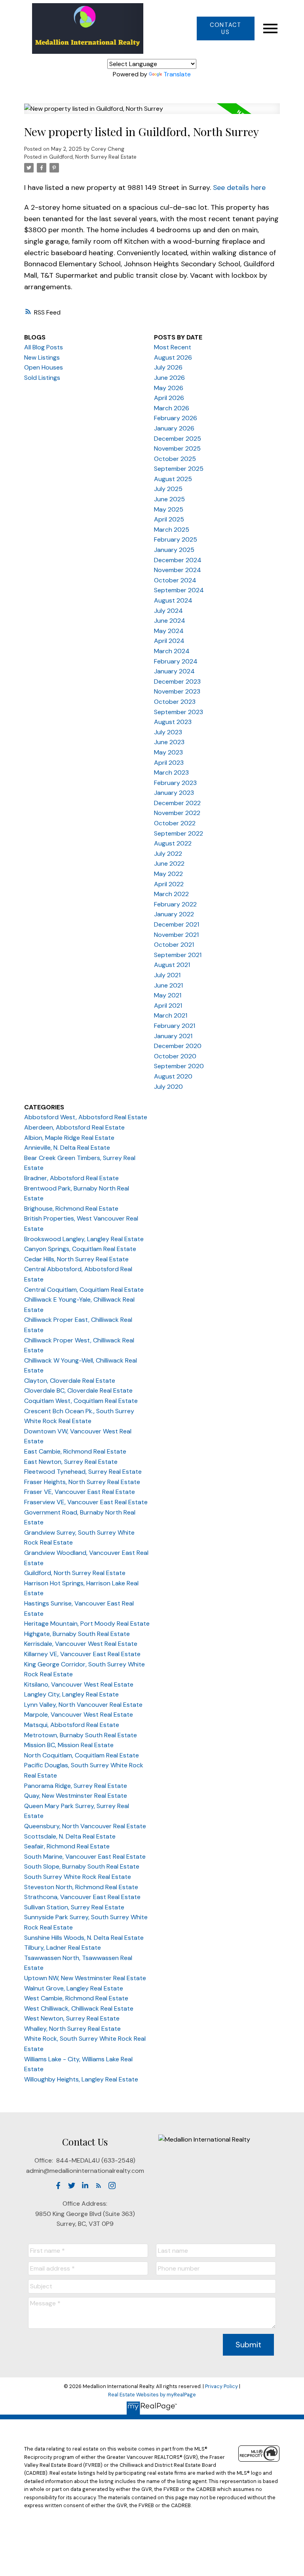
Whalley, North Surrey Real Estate (72, 2029)
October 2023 (175, 702)
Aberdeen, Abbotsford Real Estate (74, 1127)
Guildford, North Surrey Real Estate (93, 157)
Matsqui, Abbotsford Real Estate (72, 1725)
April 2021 (168, 1006)
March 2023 (171, 772)
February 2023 (175, 783)
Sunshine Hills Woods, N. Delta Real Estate (84, 1938)
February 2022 (175, 904)
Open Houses (44, 367)
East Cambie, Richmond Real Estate (75, 1451)
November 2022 (177, 813)
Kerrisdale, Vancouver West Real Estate (81, 1644)
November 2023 (177, 691)
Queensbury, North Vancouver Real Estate (85, 1826)
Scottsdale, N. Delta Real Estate (70, 1836)
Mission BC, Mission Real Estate (69, 1745)
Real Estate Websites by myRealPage (152, 2395)
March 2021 (171, 1015)
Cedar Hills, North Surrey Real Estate (76, 1259)
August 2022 (173, 843)
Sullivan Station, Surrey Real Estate (74, 1907)
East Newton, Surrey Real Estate (71, 1462)
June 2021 (168, 985)
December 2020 (178, 1046)
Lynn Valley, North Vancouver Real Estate (83, 1705)
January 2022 (174, 914)
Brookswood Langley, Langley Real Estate (84, 1239)
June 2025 (169, 499)
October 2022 (175, 823)
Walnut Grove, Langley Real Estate (74, 1988)
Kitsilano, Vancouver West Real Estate (79, 1684)
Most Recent (173, 347)
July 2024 (168, 611)
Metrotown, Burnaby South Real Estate (81, 1735)
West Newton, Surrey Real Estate (72, 2018)
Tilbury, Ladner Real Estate (63, 1948)
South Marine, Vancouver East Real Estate (85, 1857)
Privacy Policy (221, 2386)
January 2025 (174, 550)
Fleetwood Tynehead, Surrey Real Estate (83, 1472)
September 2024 (179, 590)
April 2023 (169, 763)
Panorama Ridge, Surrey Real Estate (76, 1786)
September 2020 (179, 1066)
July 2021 (167, 975)
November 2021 (176, 935)
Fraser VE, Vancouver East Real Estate (80, 1492)
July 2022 (168, 854)
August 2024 (173, 600)
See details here (239, 188)
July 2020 (168, 1087)
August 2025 (173, 479)
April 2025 (169, 519)
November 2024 (178, 570)
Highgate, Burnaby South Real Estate (77, 1634)
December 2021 (177, 924)
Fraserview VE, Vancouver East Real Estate (86, 1502)
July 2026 (168, 367)
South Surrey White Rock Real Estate (78, 1877)
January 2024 (174, 671)
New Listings (42, 357)
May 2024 (169, 631)
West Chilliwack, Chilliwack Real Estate (79, 2008)
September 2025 (179, 469)
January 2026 (174, 428)
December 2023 (177, 681)
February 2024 (176, 661)
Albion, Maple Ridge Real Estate (69, 1138)
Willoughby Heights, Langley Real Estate (81, 2079)
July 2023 (168, 732)
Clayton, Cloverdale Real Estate (70, 1381)
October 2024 (175, 580)
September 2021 (178, 955)
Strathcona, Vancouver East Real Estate (82, 1897)
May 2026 (169, 388)
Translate (177, 74)
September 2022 (179, 833)
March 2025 (172, 530)
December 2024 (178, 560)
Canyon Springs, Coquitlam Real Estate (80, 1249)
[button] (225, 28)
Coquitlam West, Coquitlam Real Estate (81, 1401)
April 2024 (169, 641)
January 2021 (173, 1036)
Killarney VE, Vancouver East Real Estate (82, 1654)
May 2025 (169, 509)
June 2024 (170, 621)
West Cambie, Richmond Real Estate (76, 1998)
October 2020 (175, 1056)
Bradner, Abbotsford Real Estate (71, 1178)
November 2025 (177, 448)
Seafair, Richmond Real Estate (67, 1846)
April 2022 (169, 884)
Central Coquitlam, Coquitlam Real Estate (84, 1290)
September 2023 (179, 712)
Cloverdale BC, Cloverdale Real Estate (78, 1390)
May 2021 (168, 995)
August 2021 (172, 965)
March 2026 (172, 408)
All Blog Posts (44, 347)
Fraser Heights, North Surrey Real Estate (82, 1482)
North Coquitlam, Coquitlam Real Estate (82, 1755)
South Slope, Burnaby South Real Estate (82, 1866)
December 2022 (177, 803)
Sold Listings (42, 378)
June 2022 (169, 863)
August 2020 (173, 1076)
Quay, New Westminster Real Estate (76, 1796)
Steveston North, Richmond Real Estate (81, 1887)
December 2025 (178, 439)
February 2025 (176, 539)
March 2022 (171, 894)
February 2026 (176, 418)
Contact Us (225, 28)
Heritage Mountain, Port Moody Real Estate (87, 1624)
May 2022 (168, 874)
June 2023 (169, 742)
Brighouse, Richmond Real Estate (71, 1208)
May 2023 (168, 752)
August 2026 (173, 357)
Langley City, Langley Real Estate (71, 1694)
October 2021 (174, 945)
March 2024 (172, 651)
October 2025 (175, 459)
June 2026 (169, 378)
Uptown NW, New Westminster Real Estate (85, 1978)
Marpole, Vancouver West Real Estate (79, 1714)
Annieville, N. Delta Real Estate (67, 1148)
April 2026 (169, 398)
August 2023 (173, 722)
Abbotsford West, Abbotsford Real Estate (86, 1117)
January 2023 (174, 793)
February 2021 (175, 1026)
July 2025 (168, 489)
